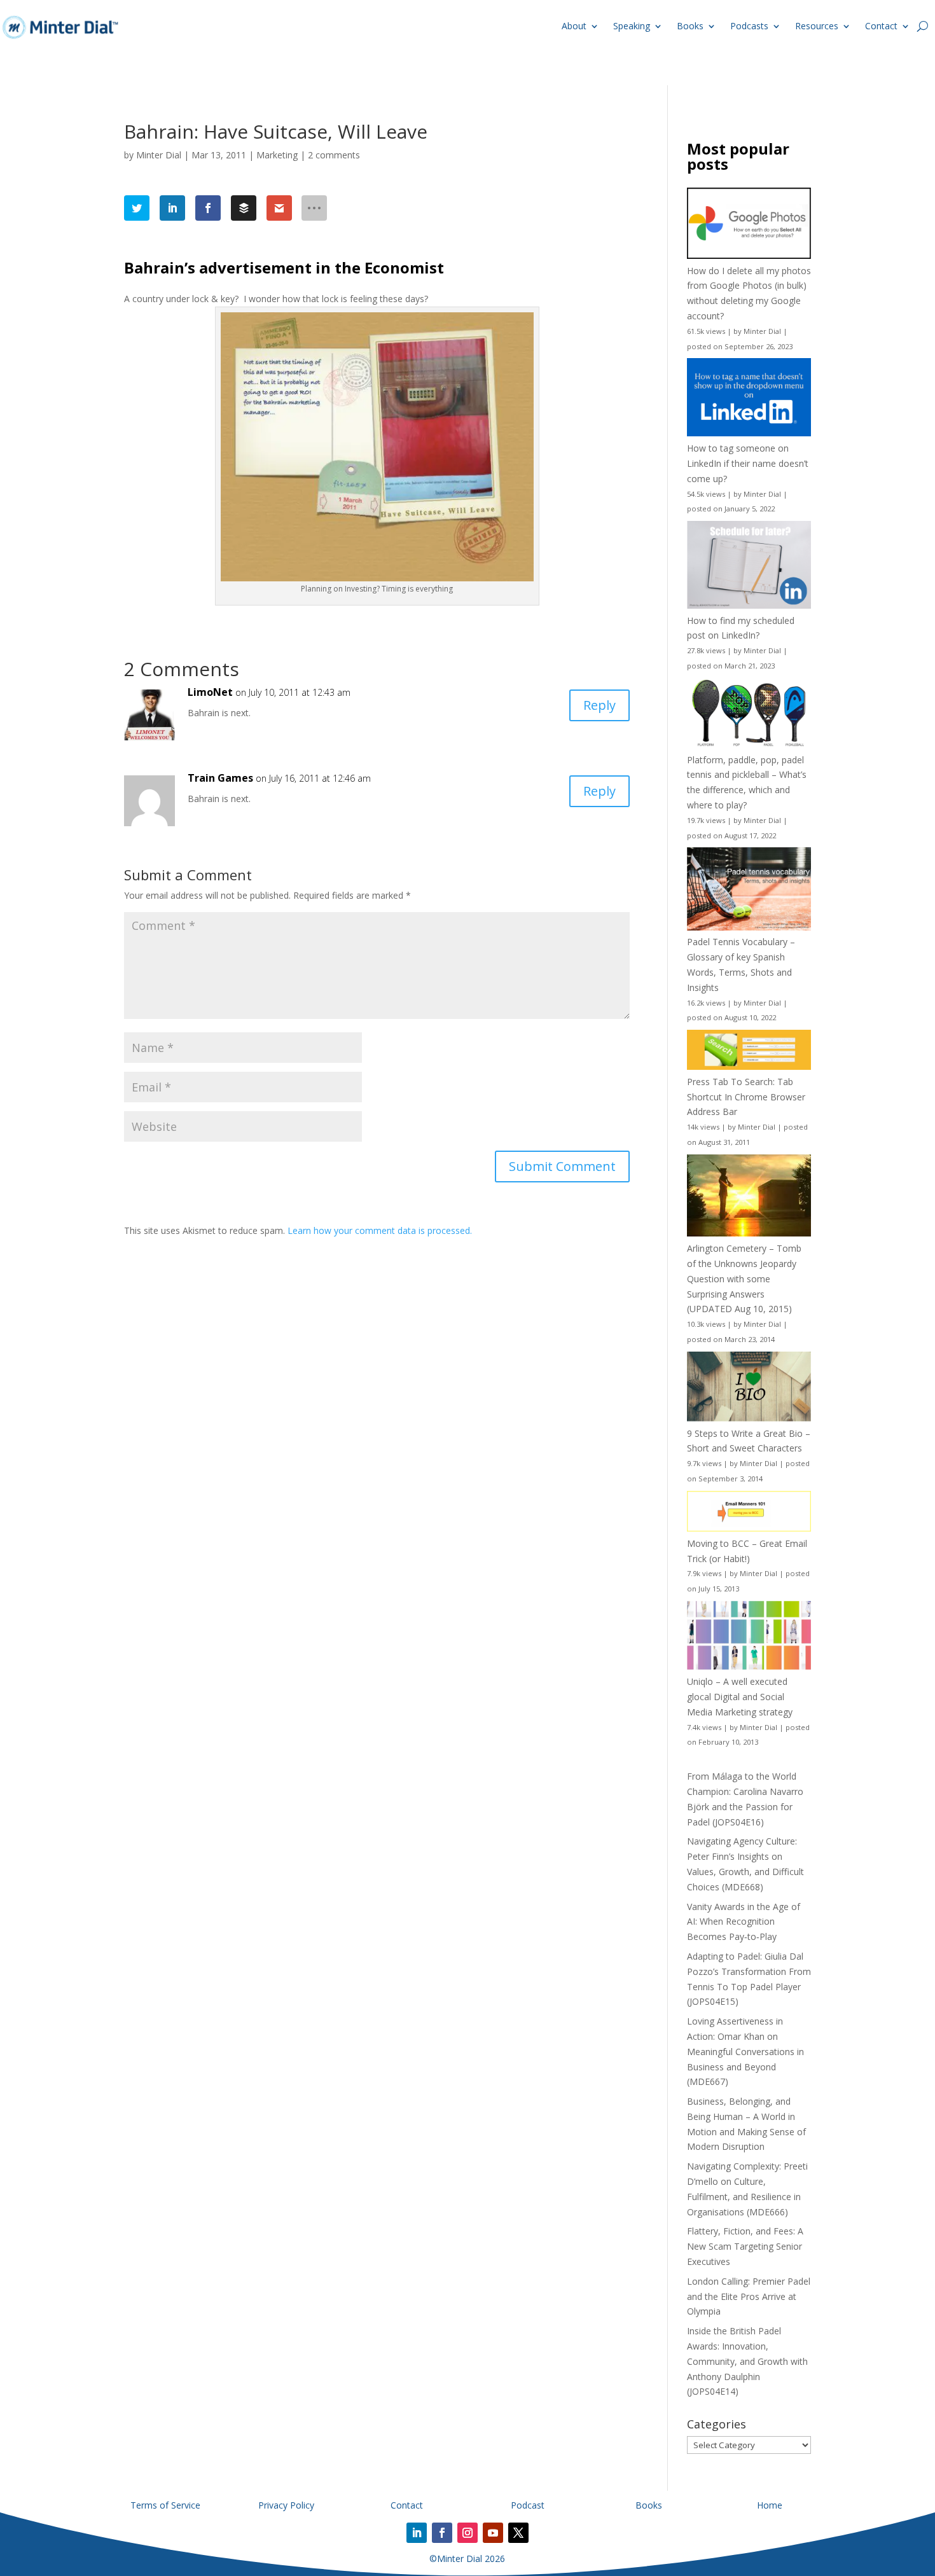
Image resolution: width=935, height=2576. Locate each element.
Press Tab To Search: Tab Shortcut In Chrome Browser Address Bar (746, 1097)
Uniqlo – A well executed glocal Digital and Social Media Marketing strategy (740, 1697)
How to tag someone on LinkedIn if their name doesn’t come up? (748, 463)
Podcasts (749, 26)
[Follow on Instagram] (468, 2533)
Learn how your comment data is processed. (380, 1230)
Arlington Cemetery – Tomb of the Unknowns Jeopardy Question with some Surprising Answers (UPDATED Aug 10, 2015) (744, 1278)
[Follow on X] (518, 2533)
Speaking (632, 26)
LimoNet (210, 692)
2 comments (334, 155)
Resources (817, 26)
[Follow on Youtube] (493, 2533)
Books (690, 26)
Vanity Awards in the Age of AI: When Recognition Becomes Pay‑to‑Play (744, 1922)
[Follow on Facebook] (442, 2533)
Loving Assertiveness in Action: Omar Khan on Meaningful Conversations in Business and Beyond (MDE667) (745, 2051)
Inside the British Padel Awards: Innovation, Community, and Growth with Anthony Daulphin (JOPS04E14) (747, 2361)
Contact (881, 26)
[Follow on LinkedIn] (417, 2533)
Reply (599, 705)
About (574, 26)
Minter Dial (159, 155)
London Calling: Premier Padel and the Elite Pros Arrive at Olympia (749, 2296)
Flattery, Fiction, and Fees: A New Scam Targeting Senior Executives (745, 2246)
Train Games (220, 778)
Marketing (277, 155)
